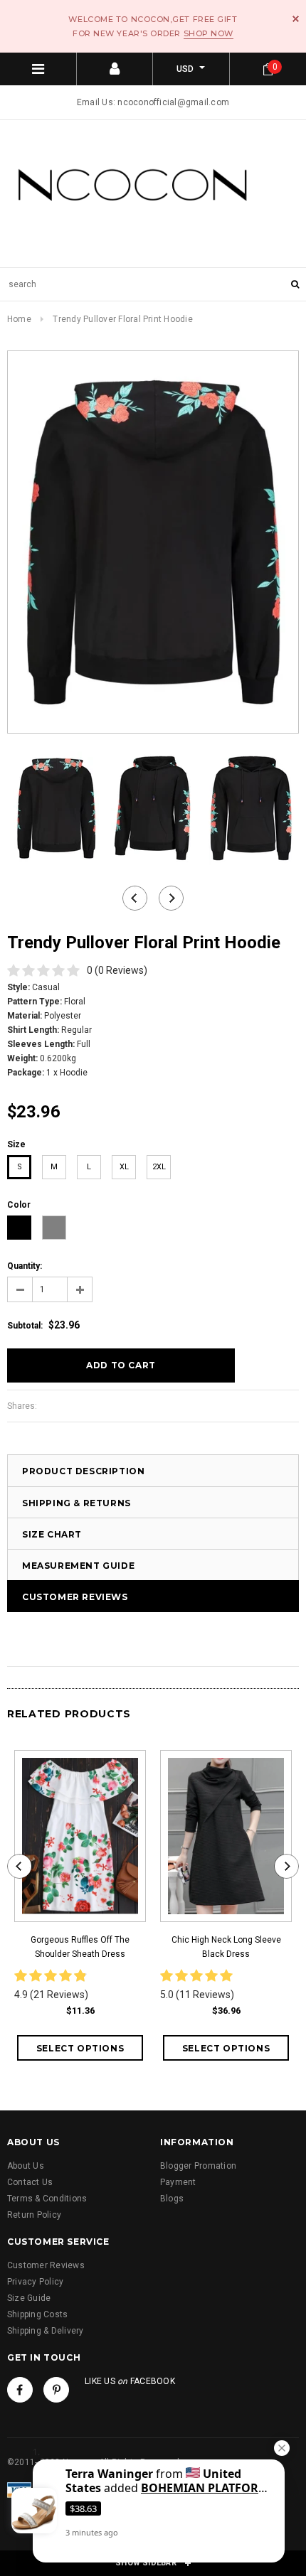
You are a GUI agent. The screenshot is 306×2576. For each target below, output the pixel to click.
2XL (159, 1167)
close (296, 19)
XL (124, 1167)
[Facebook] (20, 2390)
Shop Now (209, 33)
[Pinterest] (56, 2390)
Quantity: (25, 1266)
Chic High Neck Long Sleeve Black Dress (226, 1947)
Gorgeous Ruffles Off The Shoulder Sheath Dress (80, 1947)
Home (19, 319)
